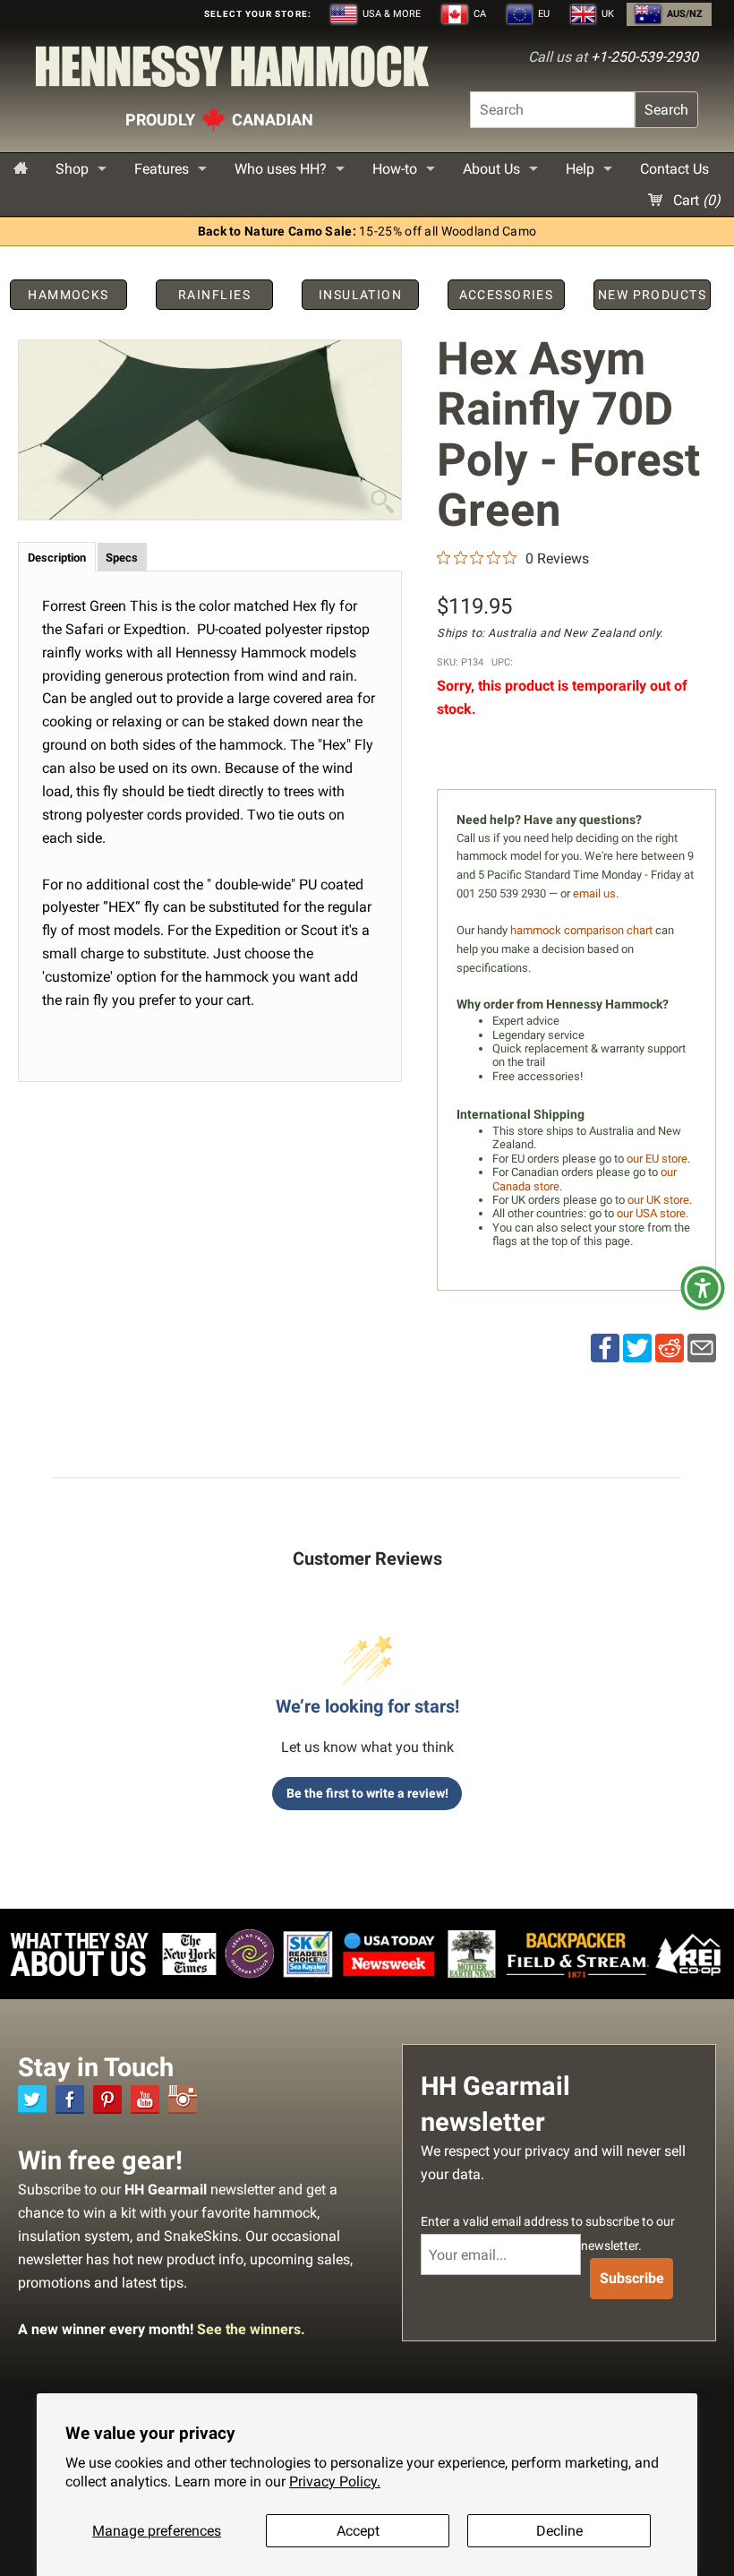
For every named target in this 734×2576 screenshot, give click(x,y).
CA (478, 14)
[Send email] (702, 1347)
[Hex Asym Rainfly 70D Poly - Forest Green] (210, 430)
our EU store (657, 1159)
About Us (491, 169)
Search (666, 110)
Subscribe (632, 2278)
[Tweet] (637, 1347)
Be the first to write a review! (367, 1793)
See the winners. (251, 2329)
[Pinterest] (107, 2099)
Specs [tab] (122, 558)
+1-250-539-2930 (644, 57)
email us (594, 893)
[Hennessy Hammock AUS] (232, 71)
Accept (358, 2531)
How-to (395, 169)
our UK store (658, 1200)
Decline (559, 2531)
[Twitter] (32, 2099)
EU (542, 14)
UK (606, 14)
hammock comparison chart (581, 930)
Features (162, 169)
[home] (21, 169)
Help (580, 169)
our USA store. (653, 1213)
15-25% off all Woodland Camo (367, 232)
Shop (72, 169)
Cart (695, 200)
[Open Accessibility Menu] (703, 1288)
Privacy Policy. (335, 2482)
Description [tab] (57, 558)
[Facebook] (70, 2099)
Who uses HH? (281, 169)
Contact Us (674, 169)
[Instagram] (183, 2099)
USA (390, 14)
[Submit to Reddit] (670, 1347)
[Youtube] (145, 2099)
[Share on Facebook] (605, 1347)
